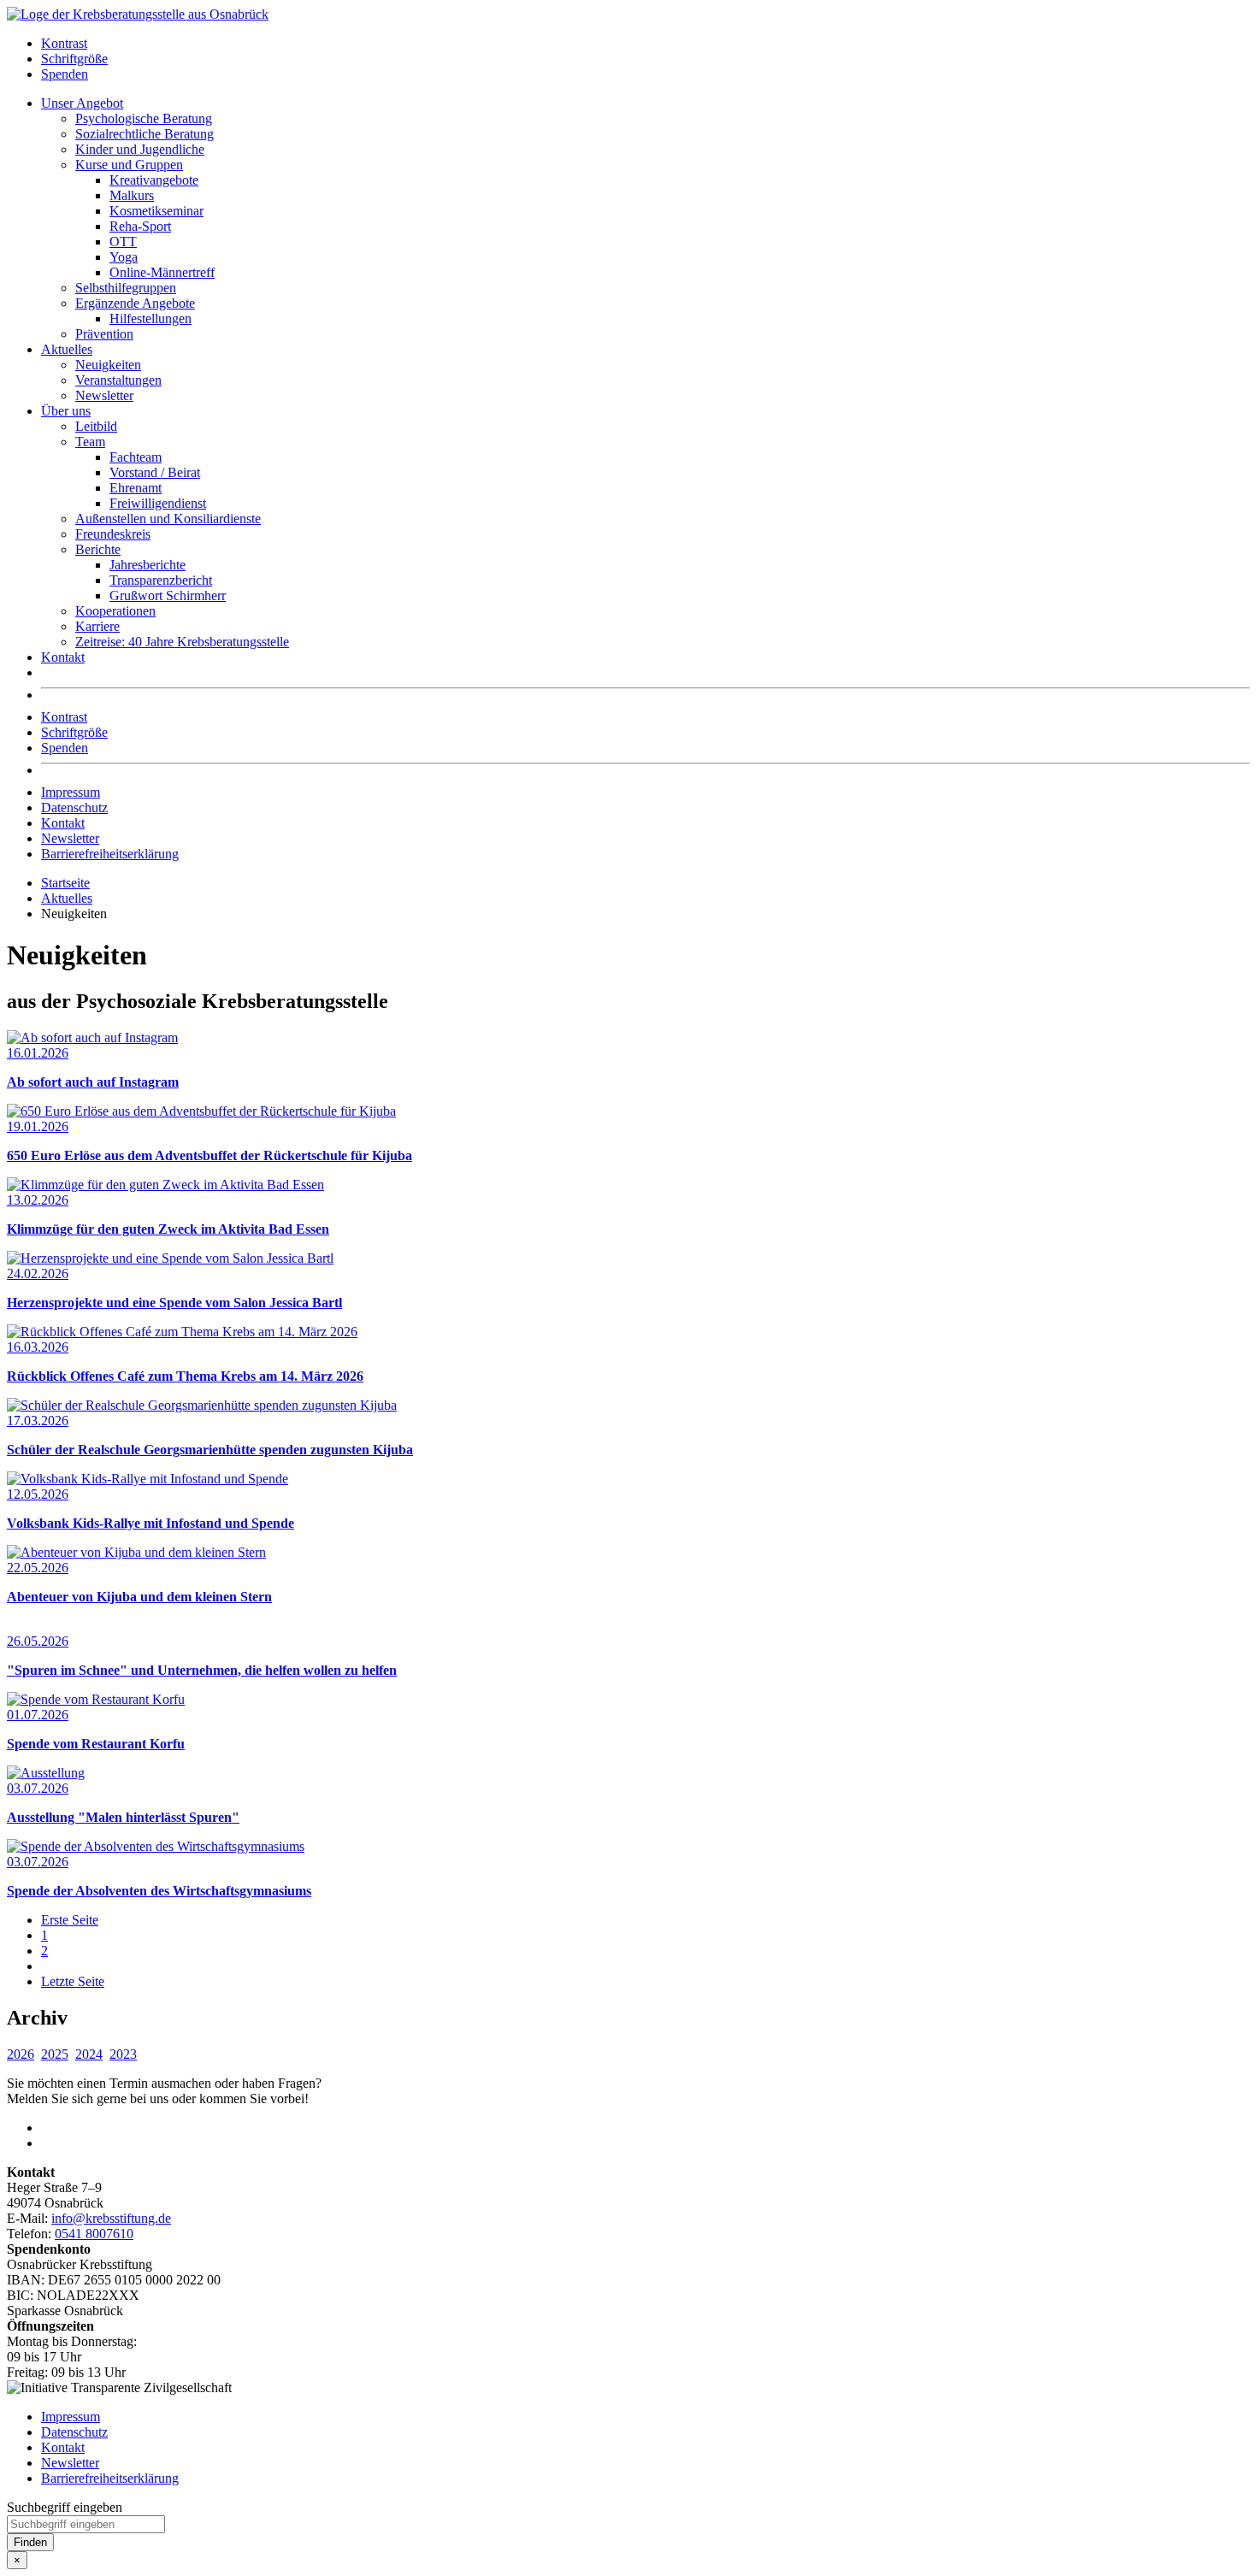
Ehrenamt (136, 488)
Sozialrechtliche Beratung (145, 134)
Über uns (66, 411)
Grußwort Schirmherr (168, 595)
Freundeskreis (113, 534)
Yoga (124, 257)
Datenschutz (74, 808)
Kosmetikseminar (156, 211)
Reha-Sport (140, 226)
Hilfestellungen (150, 318)
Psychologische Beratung (144, 118)
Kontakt (63, 657)
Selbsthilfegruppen (126, 288)
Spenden (65, 74)
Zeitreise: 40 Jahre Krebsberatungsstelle (182, 642)
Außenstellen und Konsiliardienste (168, 519)
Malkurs (132, 195)
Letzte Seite (73, 1981)
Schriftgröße (74, 59)
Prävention (104, 334)
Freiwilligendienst (158, 503)
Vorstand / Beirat (155, 472)
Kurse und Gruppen (129, 165)
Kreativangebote (154, 180)
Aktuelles (67, 349)
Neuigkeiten (108, 365)
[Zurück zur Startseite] (138, 14)
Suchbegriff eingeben (65, 2507)
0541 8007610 (94, 2234)
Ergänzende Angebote (135, 303)
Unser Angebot (82, 103)
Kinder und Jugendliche (140, 149)
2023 (123, 2054)
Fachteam (136, 457)
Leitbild (96, 426)
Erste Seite (70, 1920)
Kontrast (64, 43)
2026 (21, 2054)
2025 (55, 2054)
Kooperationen (115, 611)
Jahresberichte (148, 565)
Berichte (98, 549)
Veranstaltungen (118, 380)
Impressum (71, 792)
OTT (123, 242)
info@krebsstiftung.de (111, 2218)
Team (90, 442)
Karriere (97, 626)
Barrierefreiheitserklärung (110, 854)
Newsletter (104, 395)
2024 (89, 2054)
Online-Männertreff (162, 272)
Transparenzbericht (161, 580)
